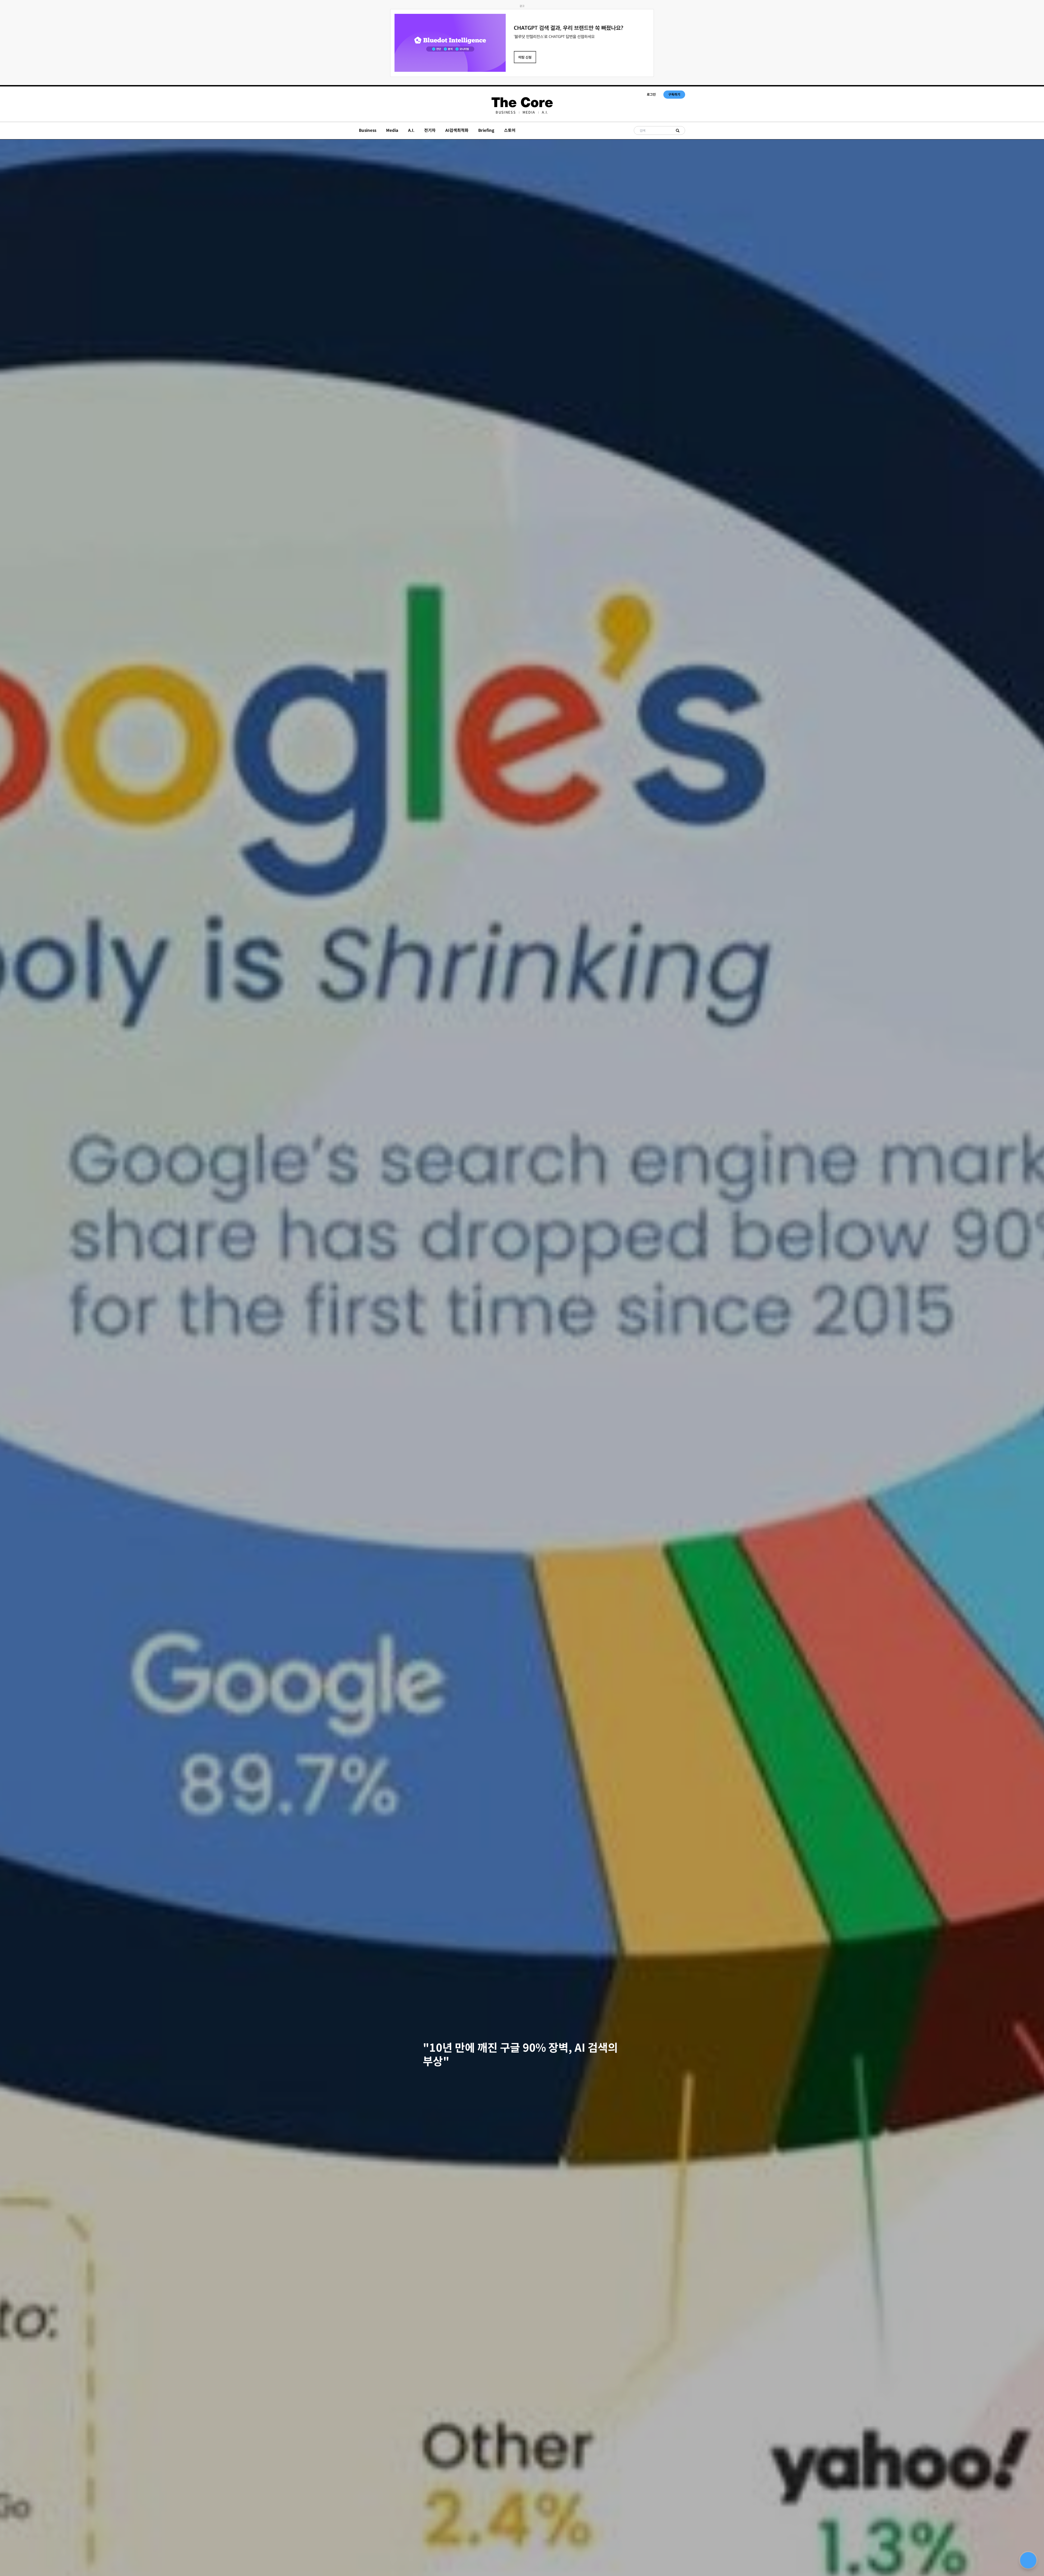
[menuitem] (506, 112)
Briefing (486, 130)
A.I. (545, 112)
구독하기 (674, 94)
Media (529, 112)
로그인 (651, 94)
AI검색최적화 (457, 130)
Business (506, 112)
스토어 (510, 130)
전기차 (430, 130)
